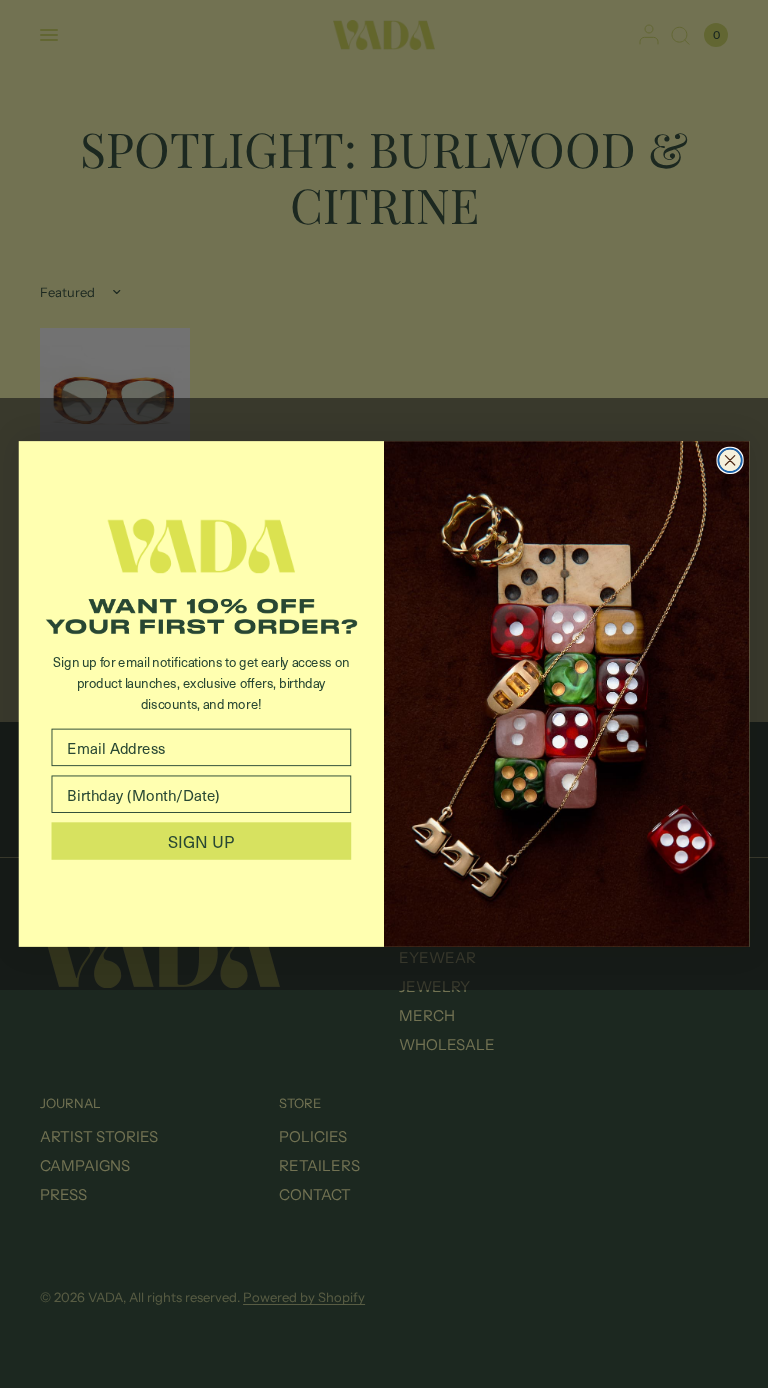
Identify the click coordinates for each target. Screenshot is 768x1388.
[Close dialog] (729, 460)
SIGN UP (201, 840)
